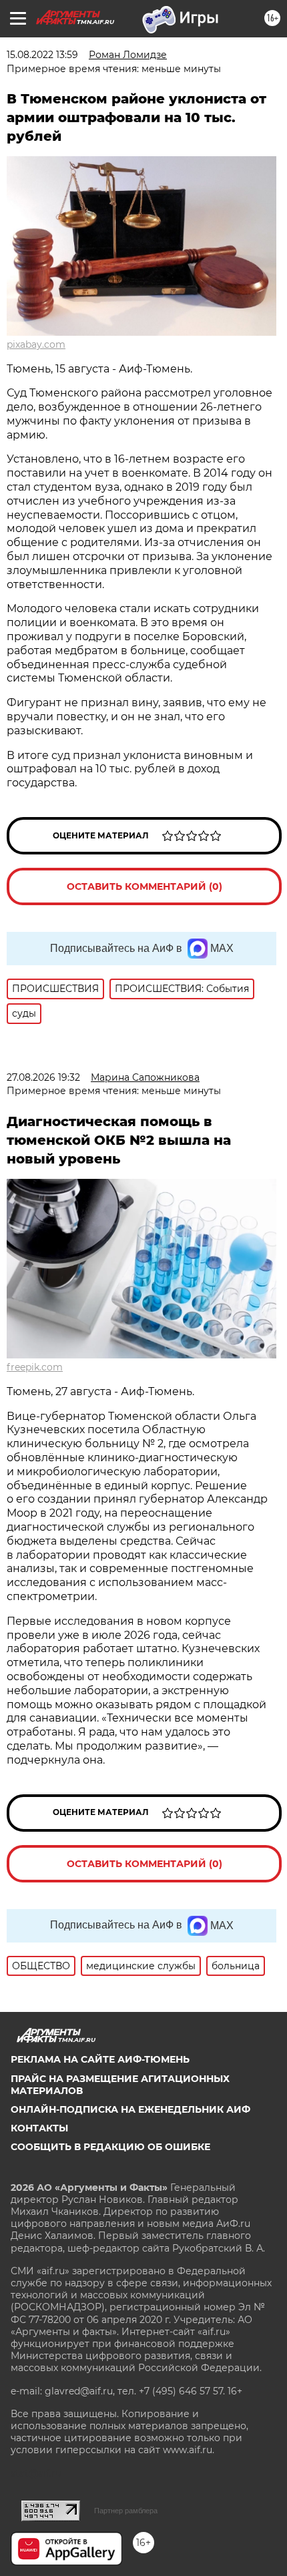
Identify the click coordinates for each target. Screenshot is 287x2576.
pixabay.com (36, 344)
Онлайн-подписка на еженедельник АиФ (130, 2109)
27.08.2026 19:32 (43, 1077)
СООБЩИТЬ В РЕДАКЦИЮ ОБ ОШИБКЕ (110, 2147)
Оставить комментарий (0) (145, 886)
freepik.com (35, 1367)
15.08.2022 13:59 (42, 55)
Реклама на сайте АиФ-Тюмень (100, 2059)
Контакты (39, 2128)
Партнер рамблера (126, 2511)
